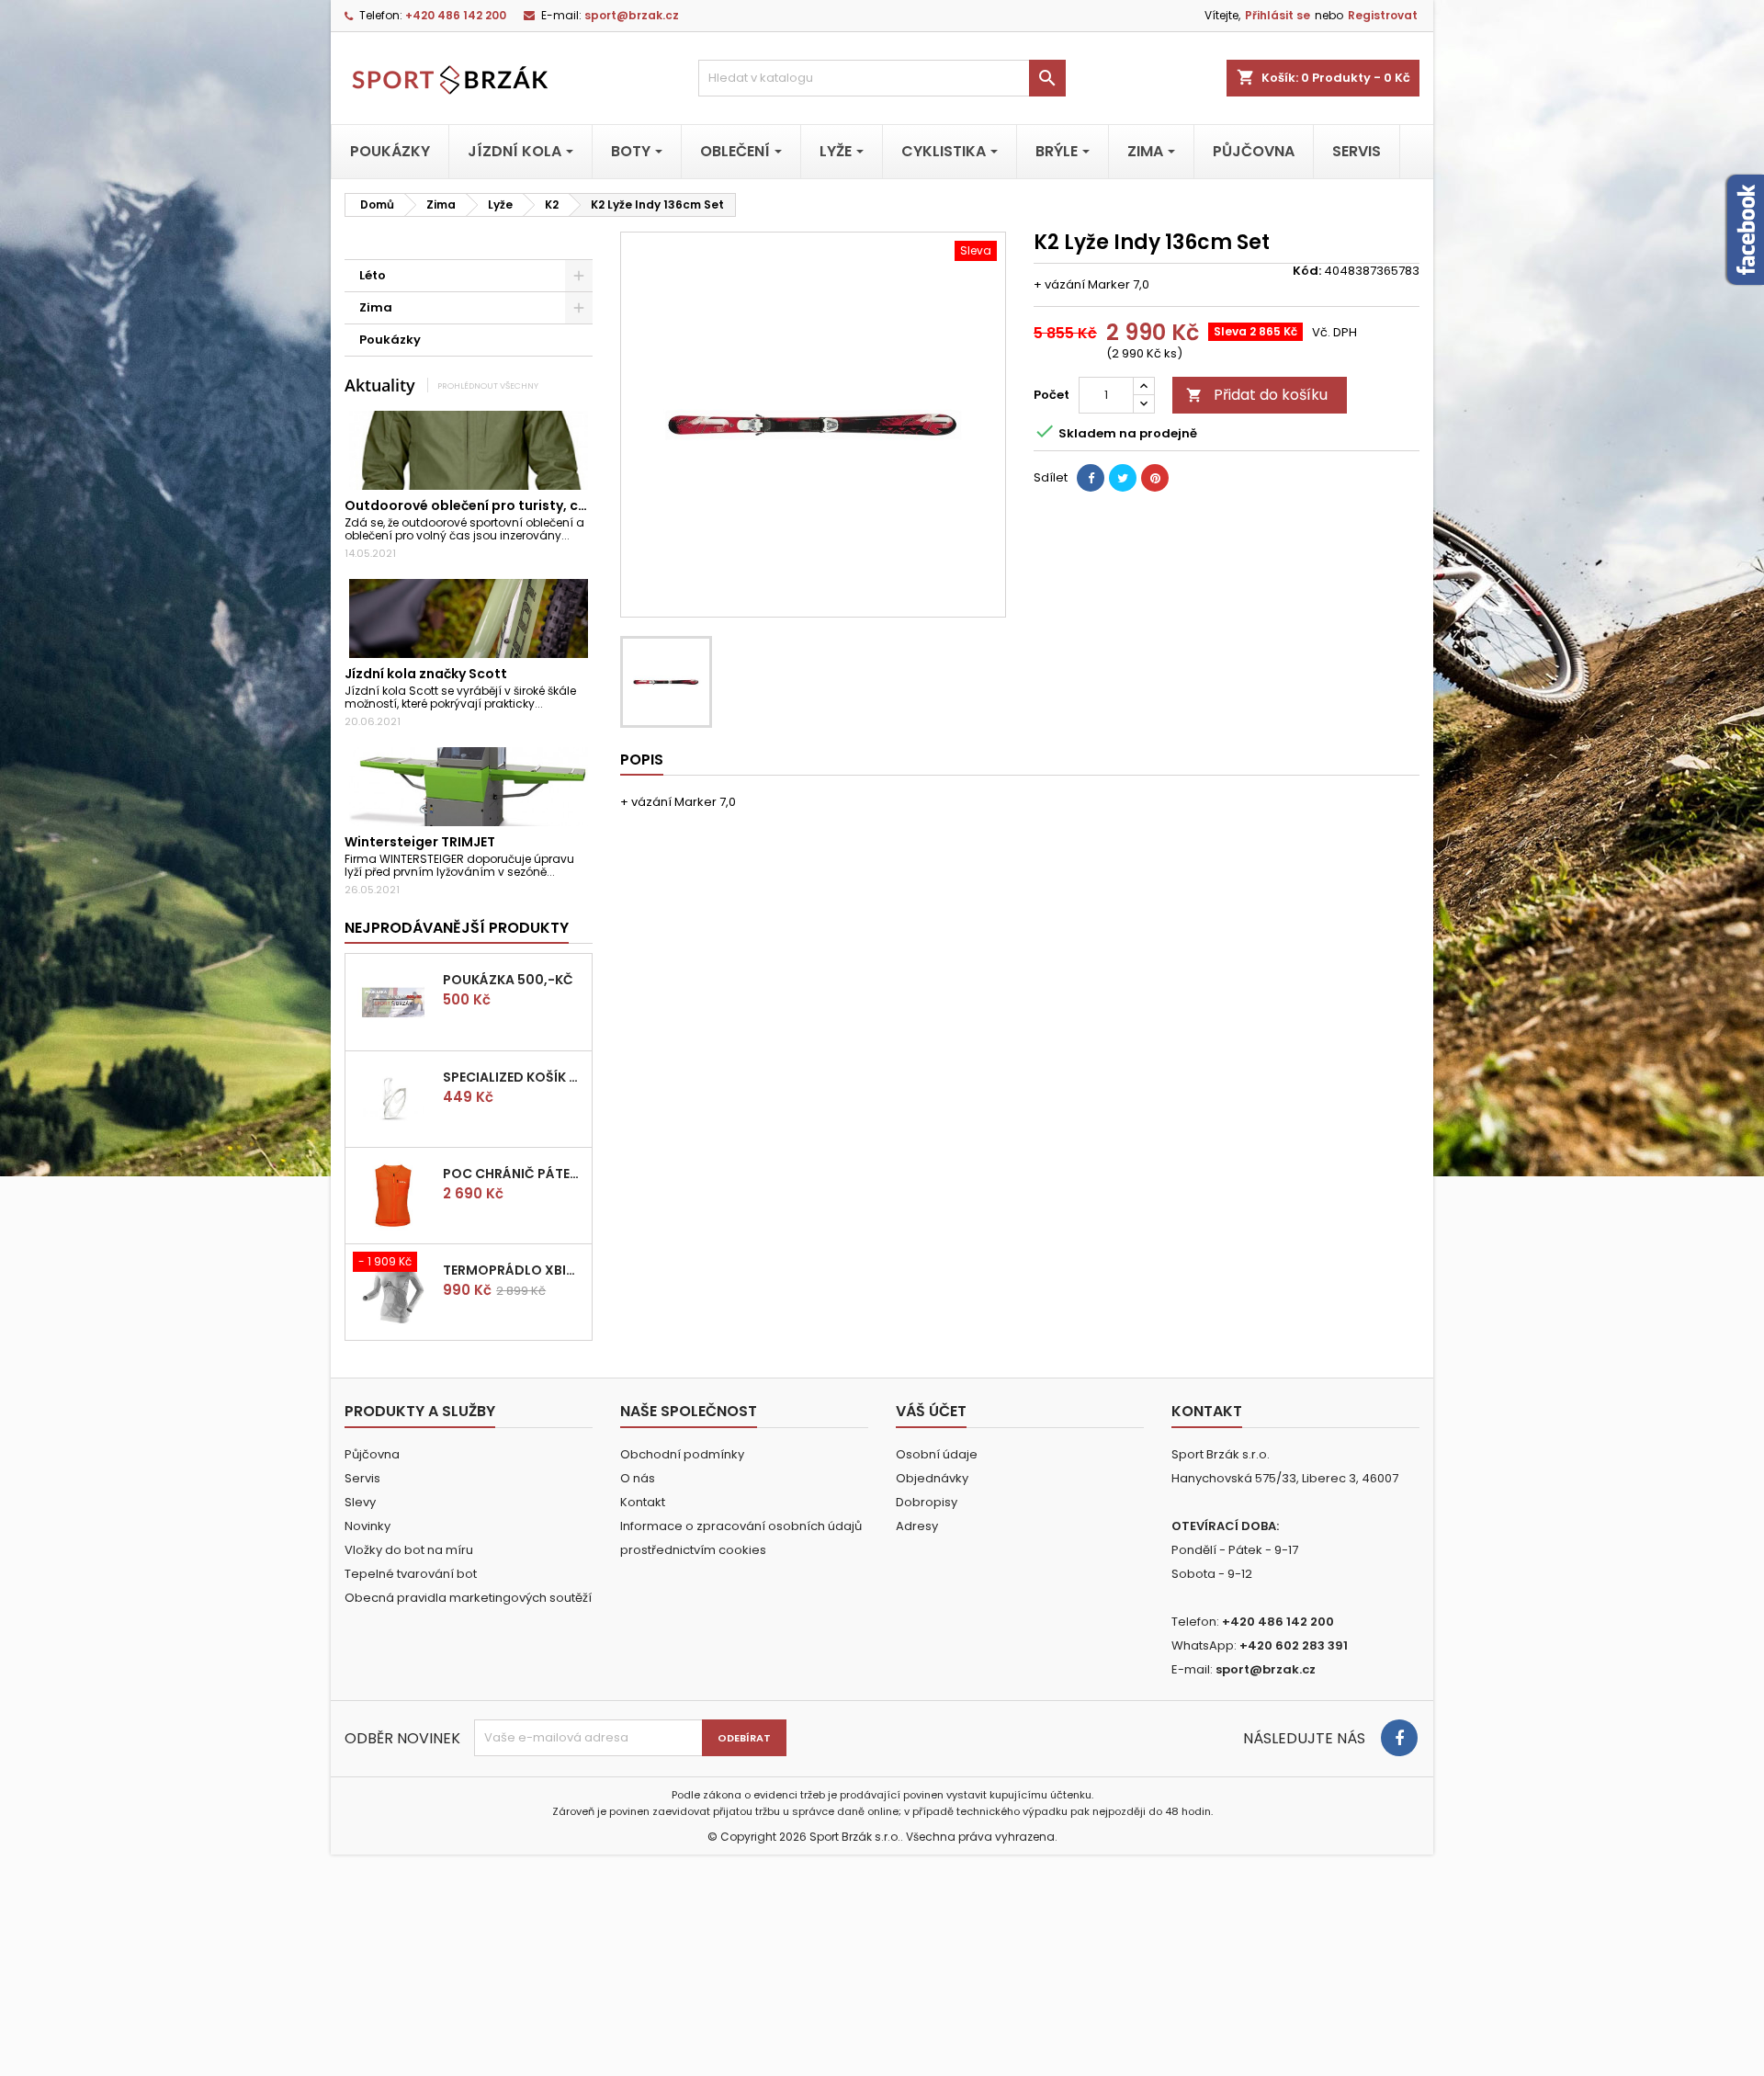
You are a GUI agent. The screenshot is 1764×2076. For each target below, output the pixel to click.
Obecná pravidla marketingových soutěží (468, 1598)
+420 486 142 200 (456, 15)
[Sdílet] (1091, 478)
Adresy (917, 1526)
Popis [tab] (642, 760)
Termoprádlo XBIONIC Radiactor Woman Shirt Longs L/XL (514, 1270)
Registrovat (1383, 15)
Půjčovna (372, 1454)
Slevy (360, 1502)
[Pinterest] (1155, 478)
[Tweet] (1123, 478)
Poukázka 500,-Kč (508, 980)
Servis (362, 1478)
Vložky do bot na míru (409, 1550)
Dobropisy (927, 1502)
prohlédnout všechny (488, 386)
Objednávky (932, 1478)
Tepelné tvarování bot (411, 1574)
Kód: (1307, 271)
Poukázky (390, 340)
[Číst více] (577, 535)
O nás (638, 1478)
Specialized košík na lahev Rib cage (514, 1077)
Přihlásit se (1278, 15)
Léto (373, 275)
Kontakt (643, 1502)
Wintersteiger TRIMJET (420, 842)
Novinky (367, 1526)
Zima (376, 307)
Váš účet (931, 1411)
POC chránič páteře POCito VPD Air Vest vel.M (514, 1174)
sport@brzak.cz (632, 15)
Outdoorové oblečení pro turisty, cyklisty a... (494, 505)
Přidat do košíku (1257, 395)
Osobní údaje (937, 1454)
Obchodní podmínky (682, 1454)
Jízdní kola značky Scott (426, 674)
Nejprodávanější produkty (457, 928)
